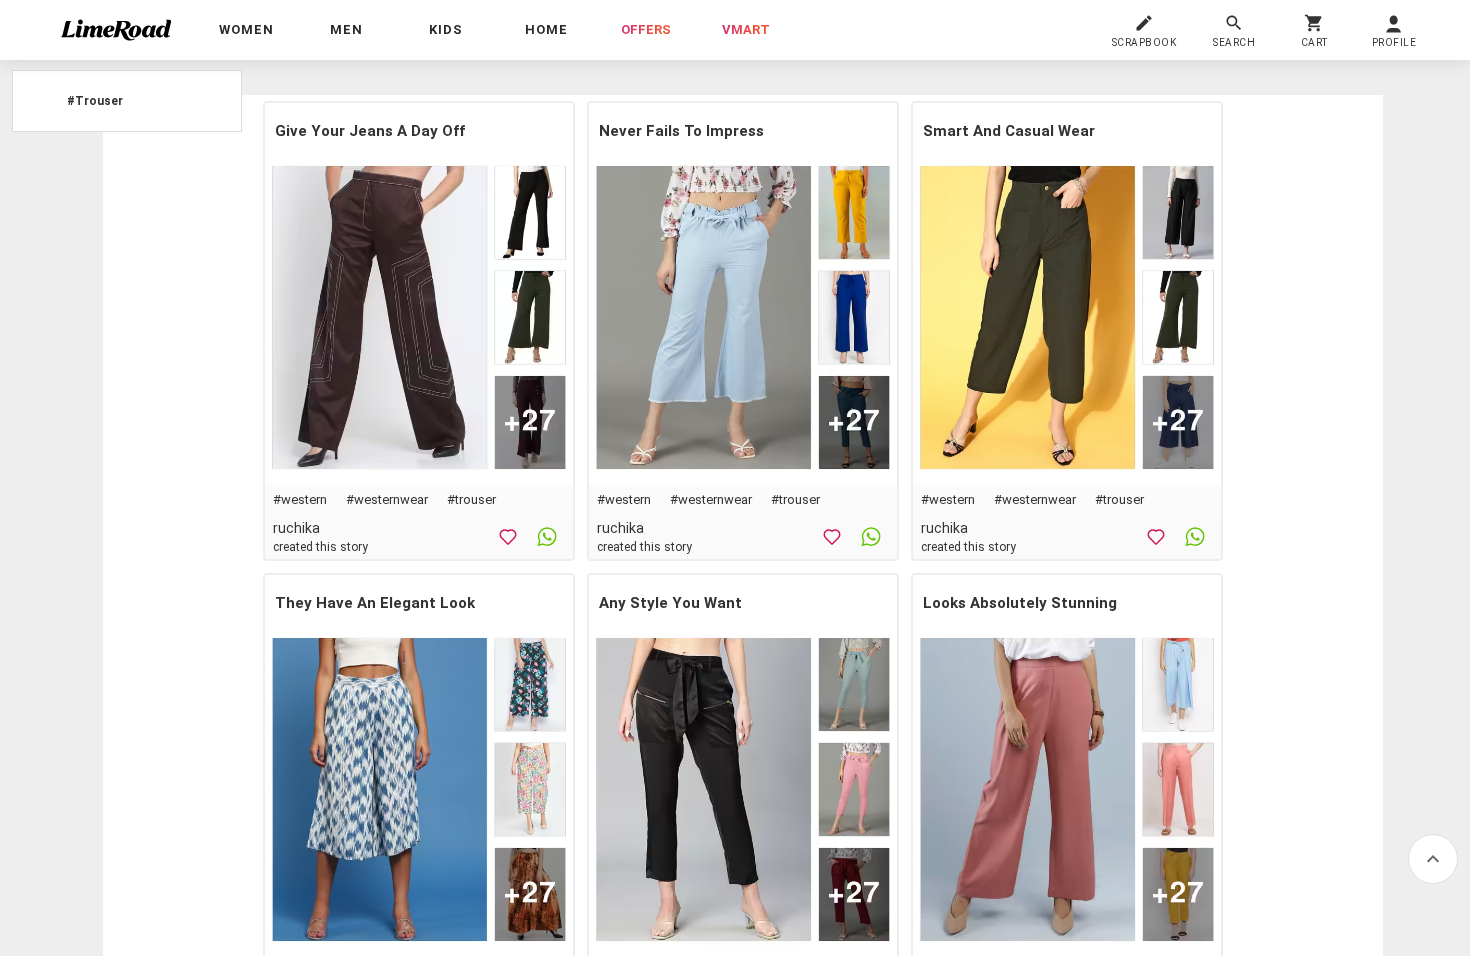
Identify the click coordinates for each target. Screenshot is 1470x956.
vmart (746, 29)
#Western (300, 499)
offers (646, 29)
